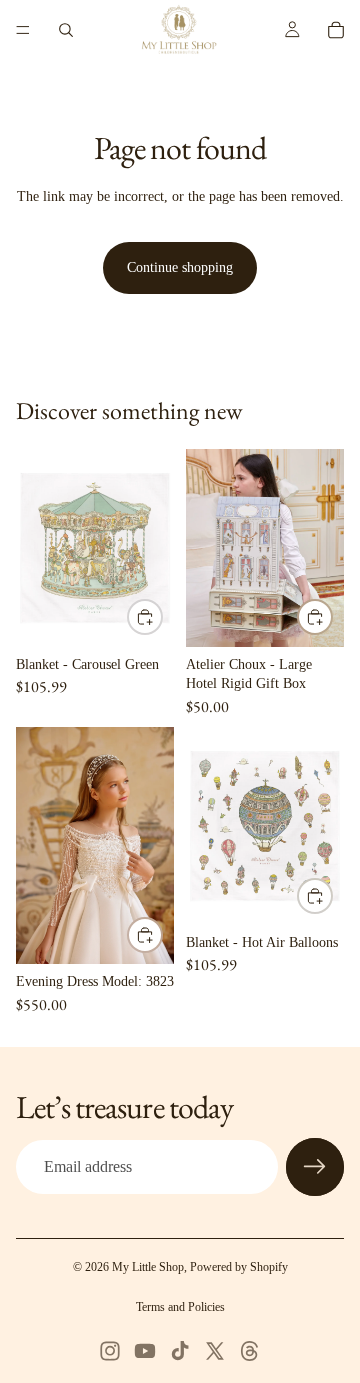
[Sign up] (315, 1167)
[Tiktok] (180, 1351)
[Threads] (250, 1351)
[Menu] (23, 30)
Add (162, 617)
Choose (162, 934)
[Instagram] (110, 1351)
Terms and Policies (180, 1307)
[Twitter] (215, 1351)
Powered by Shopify (239, 1267)
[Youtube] (145, 1351)
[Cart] (336, 30)
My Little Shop (148, 1267)
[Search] (66, 30)
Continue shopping (180, 267)
